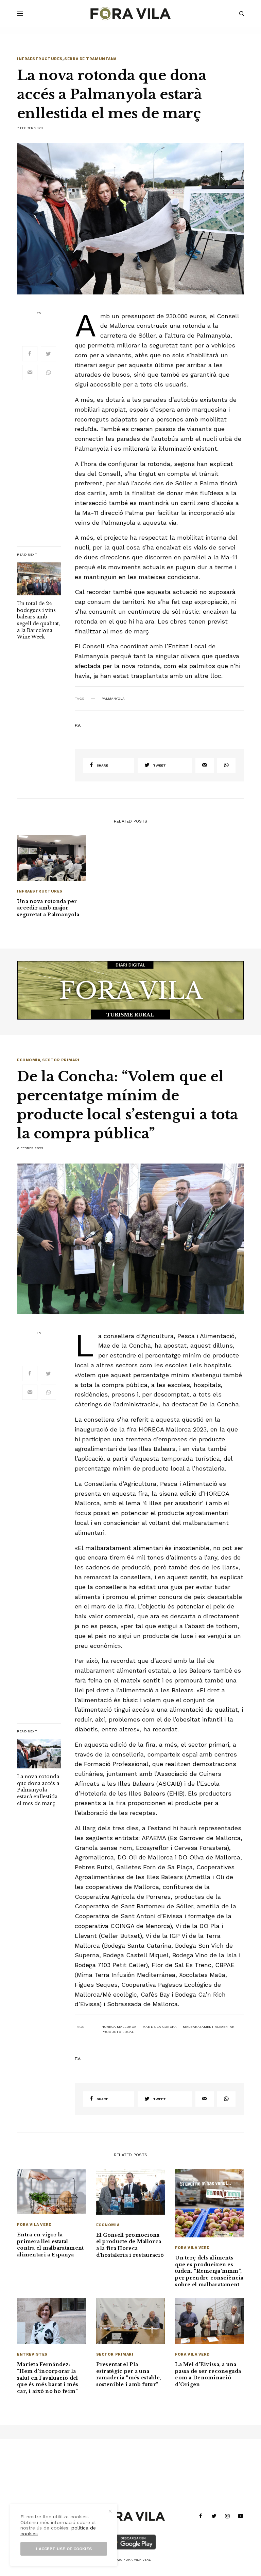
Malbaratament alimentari (209, 2027)
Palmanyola (113, 699)
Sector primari (61, 1060)
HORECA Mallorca (119, 2027)
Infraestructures (40, 59)
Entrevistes (32, 2354)
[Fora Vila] (130, 14)
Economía (29, 1060)
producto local (118, 2032)
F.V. (39, 313)
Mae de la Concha (160, 2027)
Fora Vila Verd (34, 2225)
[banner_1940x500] (130, 990)
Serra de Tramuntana (90, 59)
